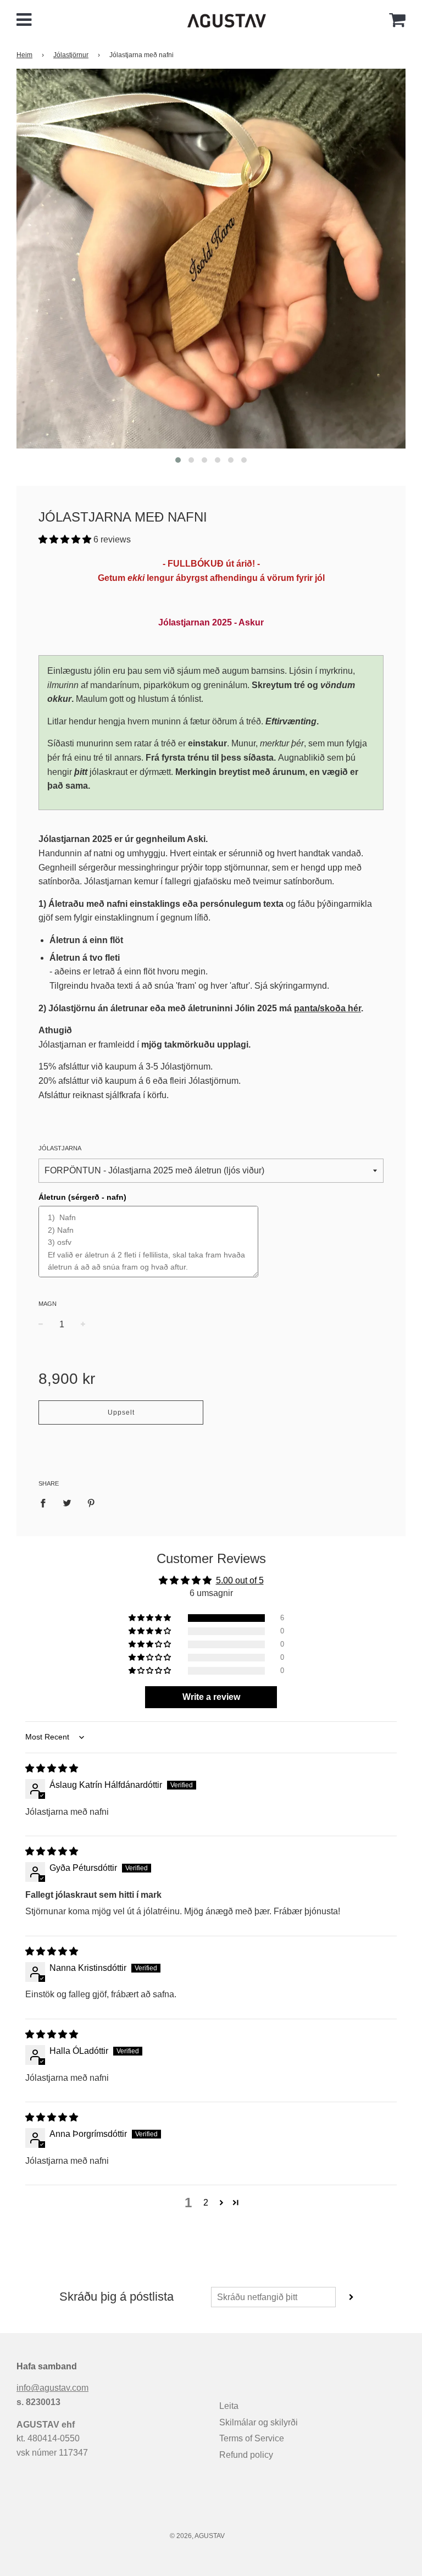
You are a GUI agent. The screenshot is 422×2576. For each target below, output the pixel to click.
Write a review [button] (211, 1697)
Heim (24, 55)
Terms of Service (252, 2438)
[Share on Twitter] (67, 1503)
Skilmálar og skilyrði (259, 2422)
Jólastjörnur (71, 55)
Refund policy (246, 2455)
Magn (48, 1304)
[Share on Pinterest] (91, 1503)
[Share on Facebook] (46, 1503)
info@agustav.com (52, 2388)
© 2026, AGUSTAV (197, 2536)
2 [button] (206, 2203)
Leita (229, 2406)
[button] (66, 539)
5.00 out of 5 (240, 1580)
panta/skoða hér (327, 1008)
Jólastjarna (60, 1148)
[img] (52, 1768)
